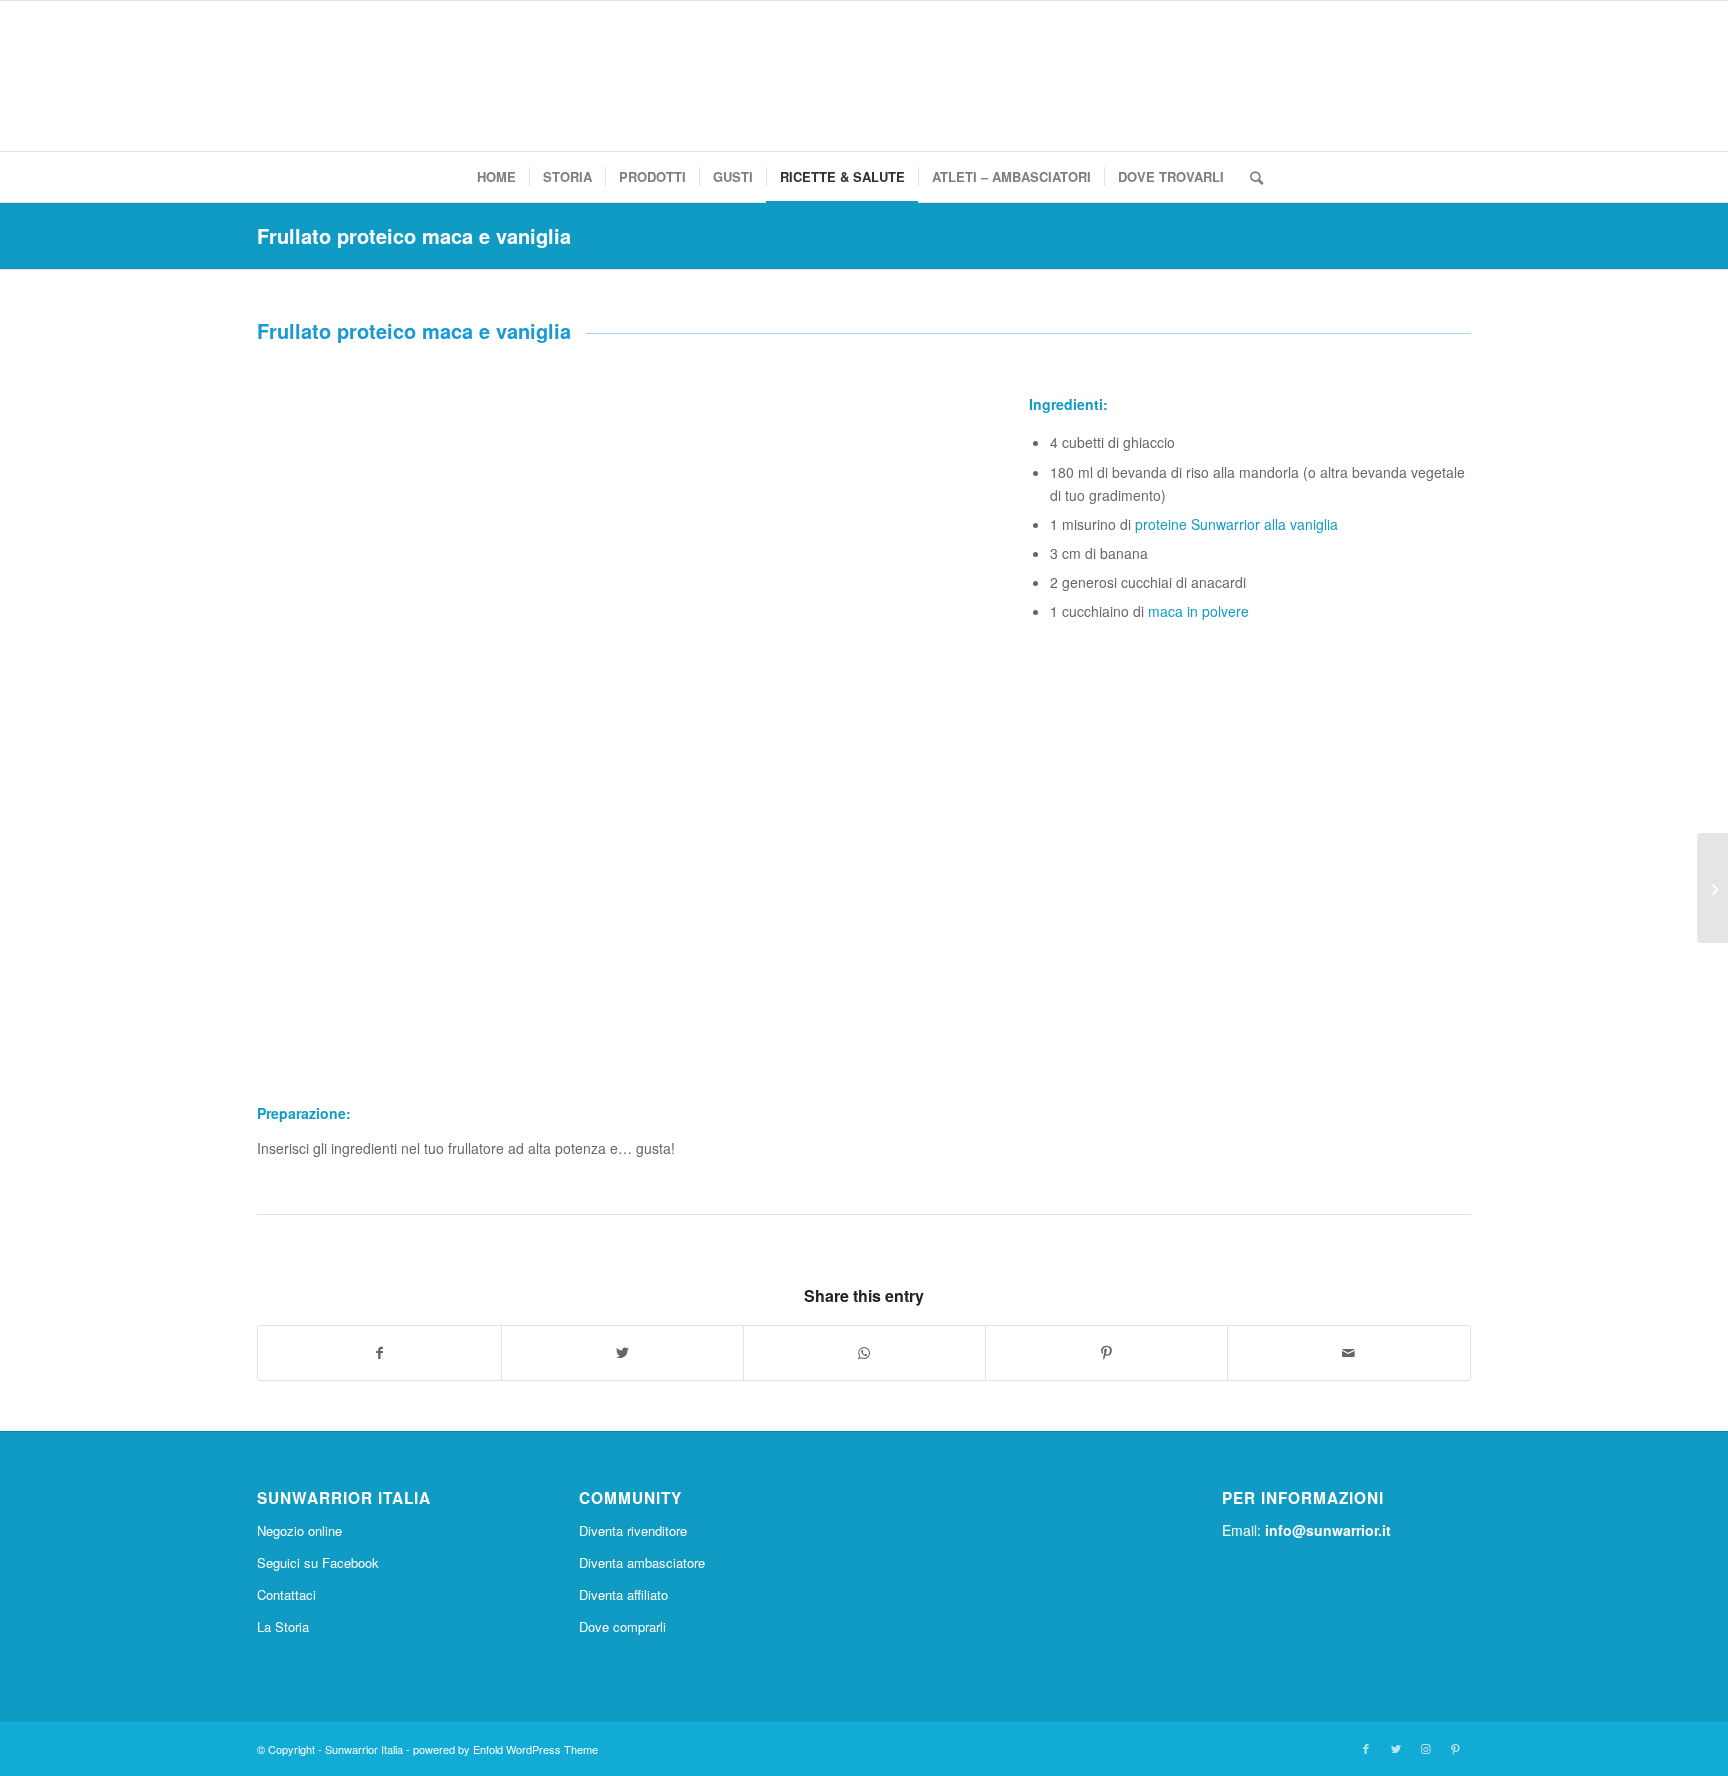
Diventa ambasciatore (642, 1562)
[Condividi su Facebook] (379, 1353)
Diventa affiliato (623, 1594)
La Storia (283, 1626)
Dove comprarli (622, 1626)
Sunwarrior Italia (364, 1749)
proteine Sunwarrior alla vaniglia (1236, 524)
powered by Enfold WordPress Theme (505, 1749)
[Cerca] (1250, 177)
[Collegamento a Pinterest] (1456, 1748)
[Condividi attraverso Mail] (1348, 1353)
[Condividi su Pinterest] (1106, 1353)
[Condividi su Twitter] (622, 1353)
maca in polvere (1198, 611)
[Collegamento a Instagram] (1426, 1748)
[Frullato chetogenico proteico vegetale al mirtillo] (1712, 888)
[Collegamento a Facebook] (1366, 1748)
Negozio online (299, 1530)
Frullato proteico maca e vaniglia (414, 235)
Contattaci (286, 1594)
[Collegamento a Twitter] (1396, 1748)
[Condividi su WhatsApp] (864, 1353)
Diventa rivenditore (633, 1530)
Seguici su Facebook (318, 1562)
